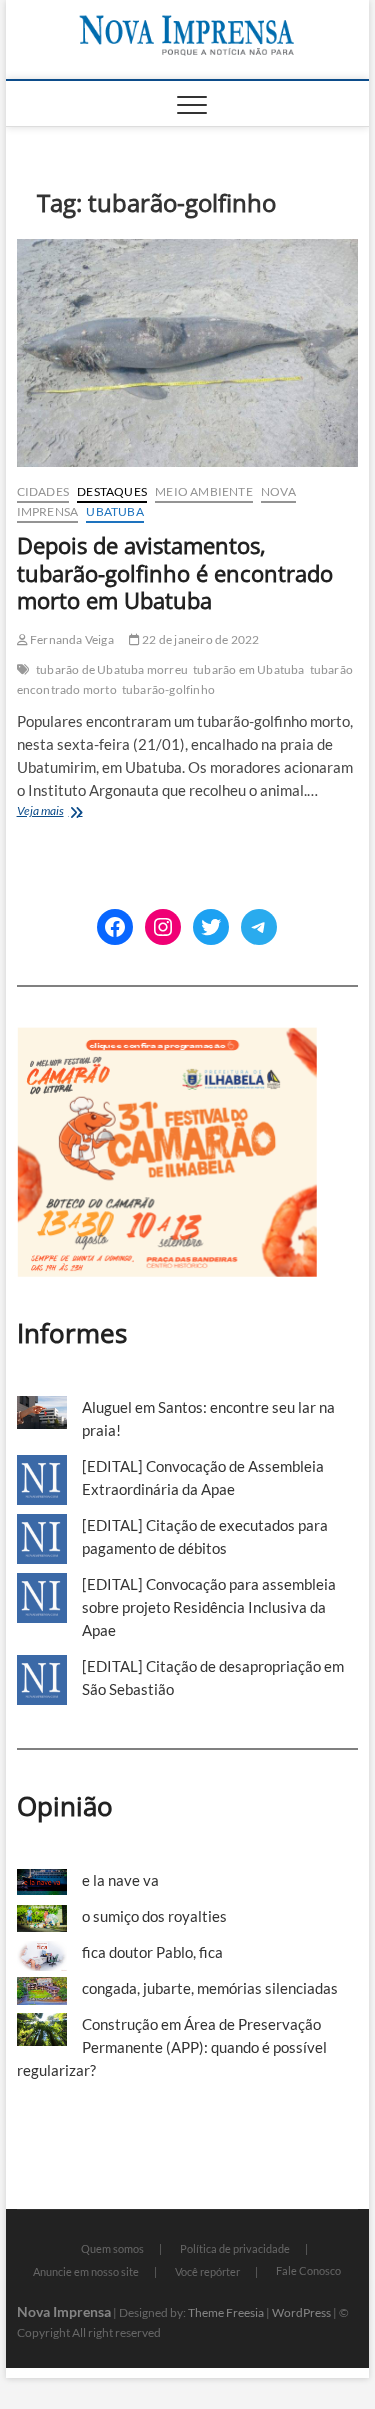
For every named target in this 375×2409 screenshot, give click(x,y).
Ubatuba (114, 511)
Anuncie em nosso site (86, 2271)
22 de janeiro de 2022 (199, 639)
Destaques (112, 491)
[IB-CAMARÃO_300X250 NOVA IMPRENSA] (167, 1038)
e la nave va (120, 1880)
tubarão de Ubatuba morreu (112, 669)
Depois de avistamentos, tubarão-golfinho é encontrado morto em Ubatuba (175, 573)
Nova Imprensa (64, 2311)
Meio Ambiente (204, 491)
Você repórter (207, 2271)
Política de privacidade (235, 2248)
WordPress (301, 2312)
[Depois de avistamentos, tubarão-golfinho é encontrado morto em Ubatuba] (188, 353)
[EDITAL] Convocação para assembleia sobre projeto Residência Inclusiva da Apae (209, 1607)
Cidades (43, 491)
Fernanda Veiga (71, 639)
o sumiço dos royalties (154, 1916)
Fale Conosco (308, 2270)
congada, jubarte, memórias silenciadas (210, 1988)
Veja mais (74, 812)
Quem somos (112, 2248)
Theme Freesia (226, 2312)
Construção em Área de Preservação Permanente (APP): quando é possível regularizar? (172, 2047)
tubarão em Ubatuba (249, 669)
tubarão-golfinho (168, 689)
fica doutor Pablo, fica (152, 1952)
